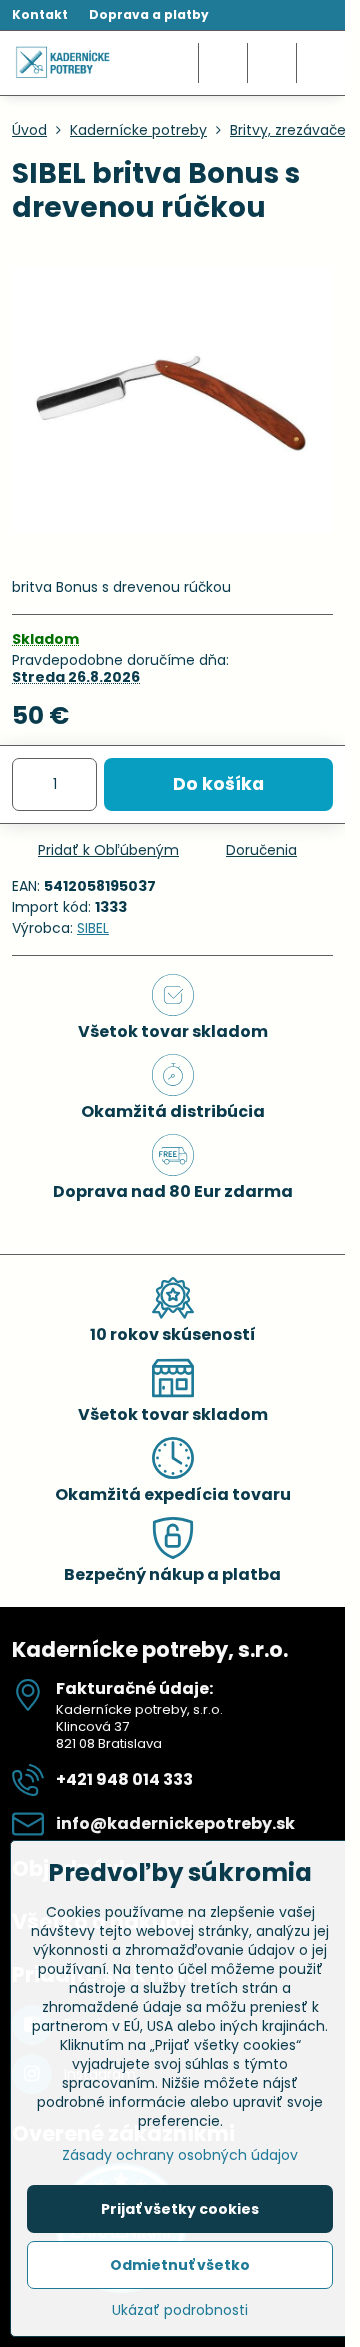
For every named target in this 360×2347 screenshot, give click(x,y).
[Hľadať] (223, 63)
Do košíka (218, 784)
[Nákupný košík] (272, 63)
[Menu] (321, 63)
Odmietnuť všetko (180, 2265)
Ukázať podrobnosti (180, 2310)
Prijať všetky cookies (180, 2209)
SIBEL (93, 928)
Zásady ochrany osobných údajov (180, 2155)
